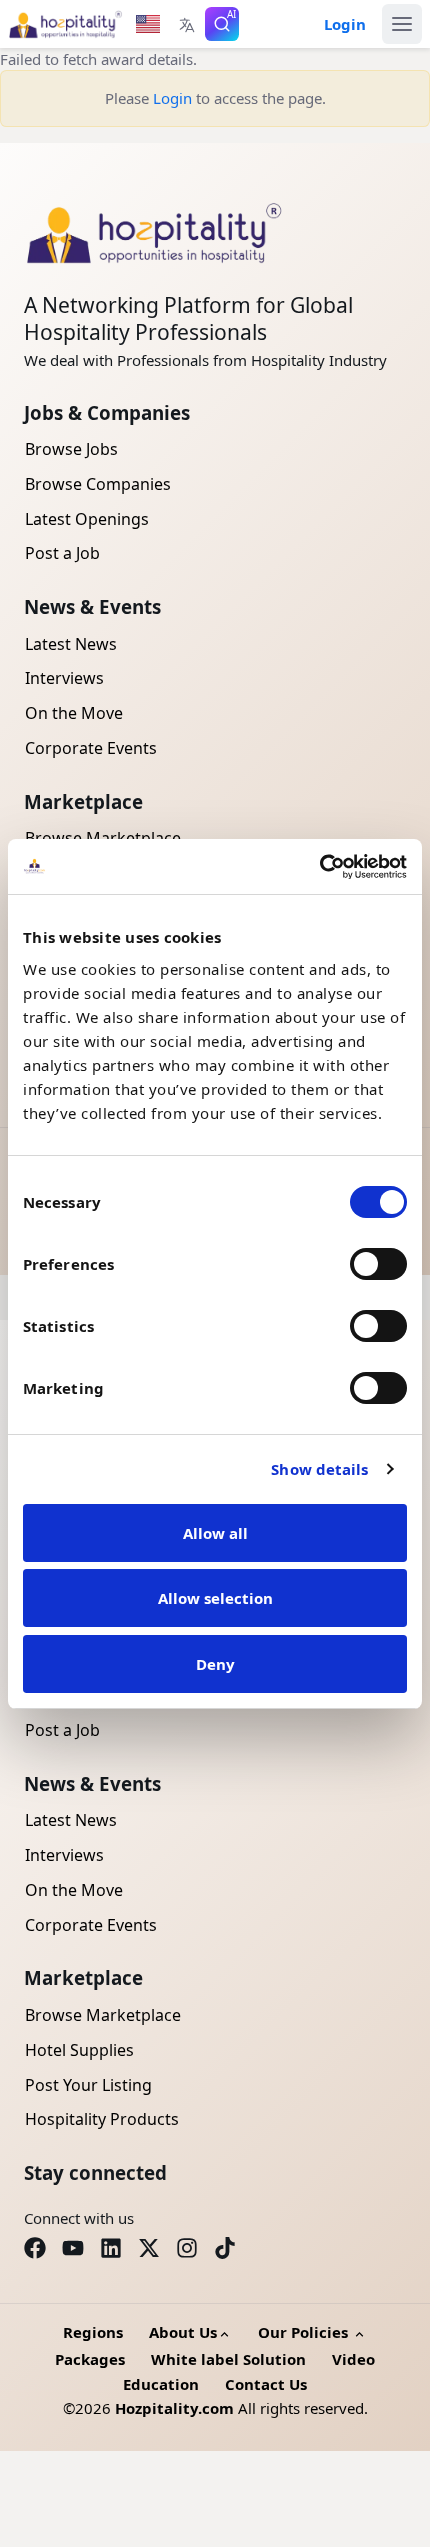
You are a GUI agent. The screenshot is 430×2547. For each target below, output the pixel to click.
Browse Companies (98, 484)
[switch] (378, 1264)
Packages (90, 2359)
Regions (93, 2332)
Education (161, 2384)
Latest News (71, 644)
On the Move (74, 713)
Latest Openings (87, 519)
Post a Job (62, 553)
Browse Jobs (71, 449)
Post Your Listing (88, 2085)
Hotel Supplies (79, 2050)
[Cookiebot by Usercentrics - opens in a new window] (319, 867)
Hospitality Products (102, 2119)
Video (353, 2359)
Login (172, 98)
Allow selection (215, 1598)
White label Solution (228, 2359)
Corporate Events (91, 748)
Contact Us (266, 2384)
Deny (215, 1664)
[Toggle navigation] (402, 24)
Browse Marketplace (103, 2015)
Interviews (64, 678)
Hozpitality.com (174, 2408)
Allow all (215, 1533)
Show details (319, 1469)
